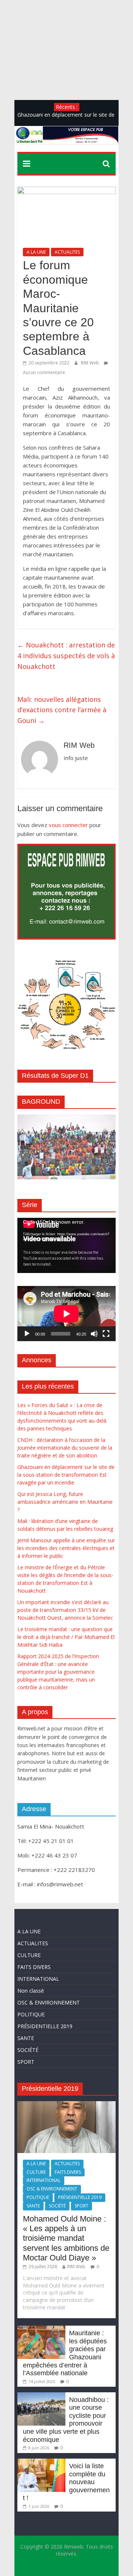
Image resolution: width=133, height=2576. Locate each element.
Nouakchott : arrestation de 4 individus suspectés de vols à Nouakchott (66, 656)
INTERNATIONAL (38, 1979)
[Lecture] (27, 1334)
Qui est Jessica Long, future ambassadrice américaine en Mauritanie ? (65, 1502)
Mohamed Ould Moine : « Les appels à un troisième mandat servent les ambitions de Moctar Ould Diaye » (66, 2238)
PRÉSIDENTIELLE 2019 (45, 2026)
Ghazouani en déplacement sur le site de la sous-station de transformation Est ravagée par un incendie (66, 1475)
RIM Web (91, 363)
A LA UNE (36, 252)
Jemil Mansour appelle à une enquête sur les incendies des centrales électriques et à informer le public (66, 1548)
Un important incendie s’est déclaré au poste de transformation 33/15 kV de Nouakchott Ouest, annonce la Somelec (65, 1610)
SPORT (26, 2062)
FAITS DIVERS (34, 1967)
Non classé (31, 1991)
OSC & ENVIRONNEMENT (49, 2002)
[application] (66, 1245)
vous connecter (68, 825)
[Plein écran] (106, 1334)
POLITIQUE (31, 2014)
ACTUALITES (67, 252)
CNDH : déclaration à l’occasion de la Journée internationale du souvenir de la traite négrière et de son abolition (65, 1448)
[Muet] (94, 1334)
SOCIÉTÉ (28, 2050)
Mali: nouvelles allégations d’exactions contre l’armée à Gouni (62, 710)
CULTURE (29, 1955)
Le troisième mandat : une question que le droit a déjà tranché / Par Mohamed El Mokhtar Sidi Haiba (66, 1637)
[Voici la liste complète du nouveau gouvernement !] (41, 2462)
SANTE (26, 2038)
